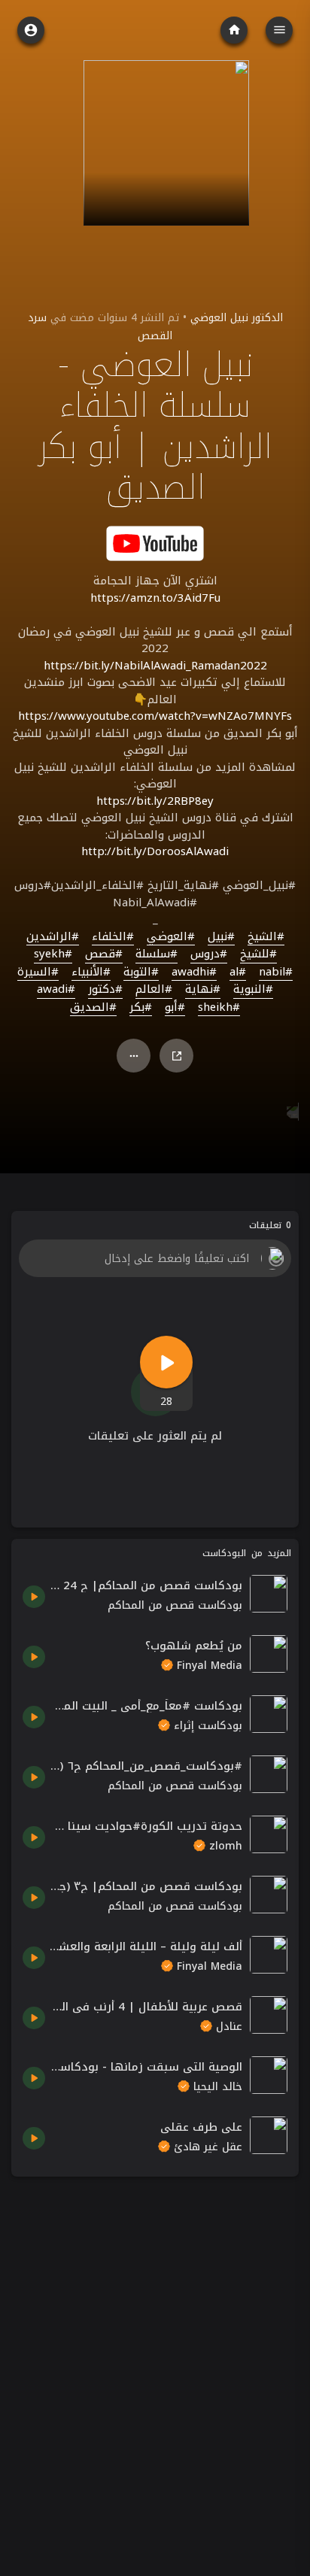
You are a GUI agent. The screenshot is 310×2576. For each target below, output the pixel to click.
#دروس (209, 954)
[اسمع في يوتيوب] (155, 543)
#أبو (175, 1008)
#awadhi (194, 972)
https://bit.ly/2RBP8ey (155, 801)
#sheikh (219, 1008)
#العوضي (171, 937)
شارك (176, 1056)
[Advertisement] (155, 2343)
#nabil (276, 972)
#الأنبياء (91, 972)
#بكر (141, 1008)
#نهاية (203, 990)
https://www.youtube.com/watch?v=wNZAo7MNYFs (155, 716)
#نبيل (221, 937)
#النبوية (253, 990)
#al (238, 972)
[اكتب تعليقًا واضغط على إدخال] (155, 1258)
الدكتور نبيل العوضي (237, 318)
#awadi (56, 990)
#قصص (104, 954)
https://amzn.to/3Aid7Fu (155, 598)
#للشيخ (258, 954)
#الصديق (93, 1008)
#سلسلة (157, 954)
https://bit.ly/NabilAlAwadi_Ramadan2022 (155, 666)
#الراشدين (53, 937)
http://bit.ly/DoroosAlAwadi (155, 851)
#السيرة (38, 972)
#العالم (154, 990)
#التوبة (141, 972)
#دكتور (105, 990)
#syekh (53, 954)
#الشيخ (266, 937)
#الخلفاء (113, 937)
